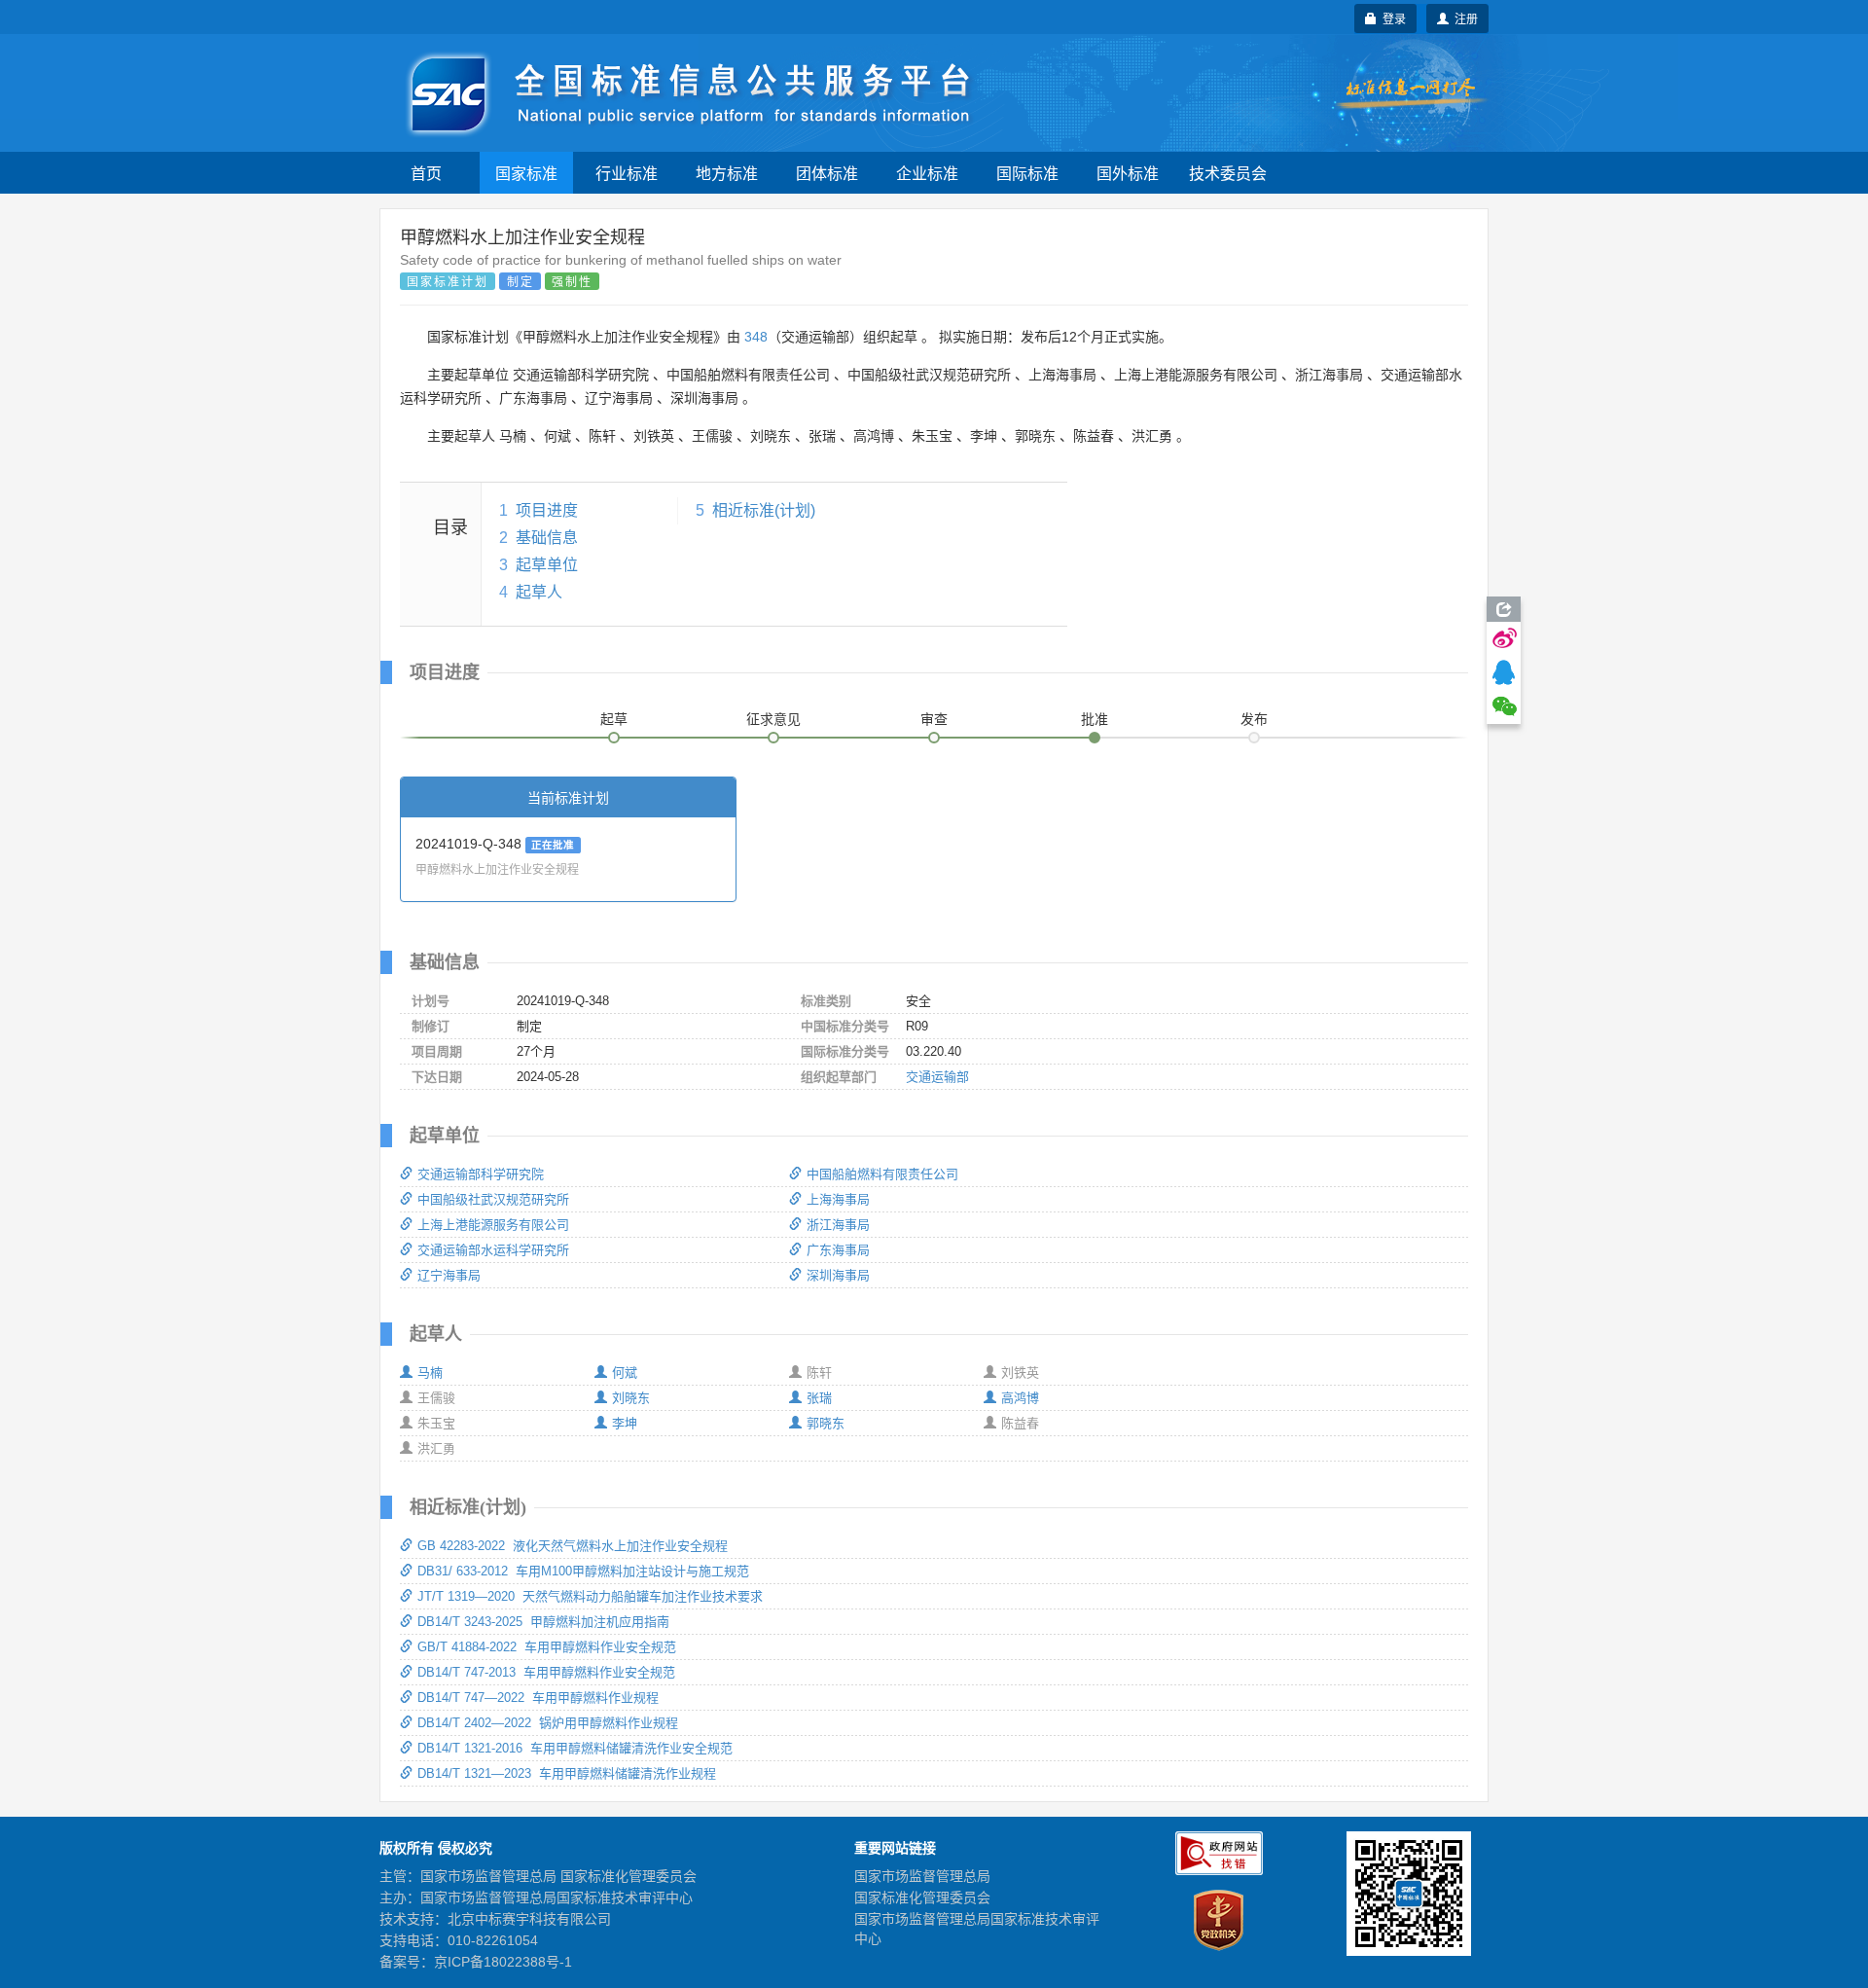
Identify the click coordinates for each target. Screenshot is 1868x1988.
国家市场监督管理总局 (922, 1876)
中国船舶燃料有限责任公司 (882, 1174)
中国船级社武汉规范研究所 (493, 1199)
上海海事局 (838, 1199)
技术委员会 (1228, 173)
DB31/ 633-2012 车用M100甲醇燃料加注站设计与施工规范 (583, 1571)
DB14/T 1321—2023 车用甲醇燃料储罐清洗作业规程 (567, 1773)
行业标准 (627, 173)
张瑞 (819, 1398)
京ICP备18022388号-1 (503, 1962)
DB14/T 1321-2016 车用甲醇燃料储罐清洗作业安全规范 (575, 1748)
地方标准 (727, 173)
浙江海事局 (838, 1225)
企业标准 (927, 173)
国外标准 (1128, 173)
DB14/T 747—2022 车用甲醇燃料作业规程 (538, 1698)
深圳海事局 (838, 1275)
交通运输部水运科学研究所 (493, 1250)
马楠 (430, 1373)
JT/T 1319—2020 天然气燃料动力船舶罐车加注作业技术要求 (590, 1596)
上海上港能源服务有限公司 (493, 1225)
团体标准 (827, 173)
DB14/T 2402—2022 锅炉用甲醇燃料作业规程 (548, 1723)
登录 (1391, 18)
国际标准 (1027, 173)
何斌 (625, 1373)
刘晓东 (631, 1398)
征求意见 (773, 719)
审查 (934, 719)
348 (756, 337)
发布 (1254, 719)
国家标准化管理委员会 (922, 1898)
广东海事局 (838, 1250)
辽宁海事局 (449, 1275)
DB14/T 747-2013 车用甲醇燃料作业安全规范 (546, 1672)
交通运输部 (937, 1077)
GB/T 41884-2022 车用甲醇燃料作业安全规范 (547, 1647)
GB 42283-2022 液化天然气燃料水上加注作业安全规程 (573, 1546)
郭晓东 (826, 1423)
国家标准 (526, 173)
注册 (1463, 18)
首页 (426, 173)
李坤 (625, 1423)
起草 (614, 719)
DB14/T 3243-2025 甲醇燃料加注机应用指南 (543, 1622)
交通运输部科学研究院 (481, 1174)
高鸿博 (1020, 1398)
